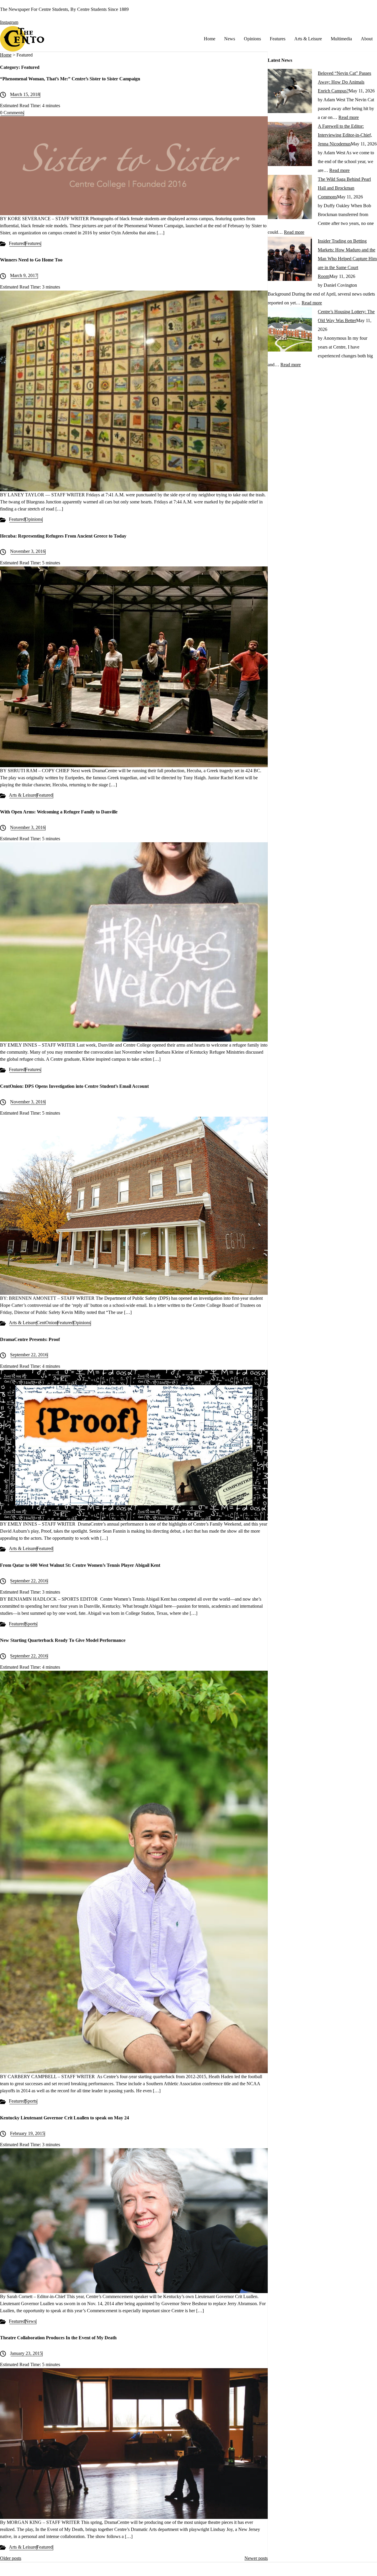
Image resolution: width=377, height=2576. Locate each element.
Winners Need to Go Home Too (31, 260)
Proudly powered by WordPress (200, 2572)
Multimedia (341, 39)
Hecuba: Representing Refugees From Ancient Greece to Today (63, 536)
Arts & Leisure (308, 39)
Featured (17, 243)
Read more (349, 117)
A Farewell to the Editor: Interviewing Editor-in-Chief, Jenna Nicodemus (345, 135)
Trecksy (276, 2572)
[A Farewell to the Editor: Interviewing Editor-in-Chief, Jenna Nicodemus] (290, 164)
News (230, 39)
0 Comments (12, 113)
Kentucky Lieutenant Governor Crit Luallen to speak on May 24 (65, 2118)
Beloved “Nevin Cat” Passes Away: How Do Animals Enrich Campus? (344, 82)
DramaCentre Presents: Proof (30, 1339)
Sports (31, 1624)
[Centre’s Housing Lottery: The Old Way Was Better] (290, 350)
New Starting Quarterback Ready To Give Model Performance (63, 1640)
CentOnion (47, 1323)
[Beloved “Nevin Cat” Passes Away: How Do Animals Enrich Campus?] (290, 111)
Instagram (9, 22)
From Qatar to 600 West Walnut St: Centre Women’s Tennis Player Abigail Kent (80, 1565)
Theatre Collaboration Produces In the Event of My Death (58, 2338)
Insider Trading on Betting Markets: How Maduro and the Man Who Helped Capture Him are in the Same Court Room (347, 259)
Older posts (11, 2558)
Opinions (252, 39)
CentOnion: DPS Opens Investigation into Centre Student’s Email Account (74, 1086)
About (367, 39)
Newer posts (256, 2558)
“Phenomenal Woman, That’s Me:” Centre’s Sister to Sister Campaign (70, 79)
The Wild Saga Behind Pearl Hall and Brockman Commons (344, 188)
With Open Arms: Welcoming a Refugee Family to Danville (59, 812)
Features (278, 39)
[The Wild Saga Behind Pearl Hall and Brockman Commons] (290, 217)
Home (210, 39)
